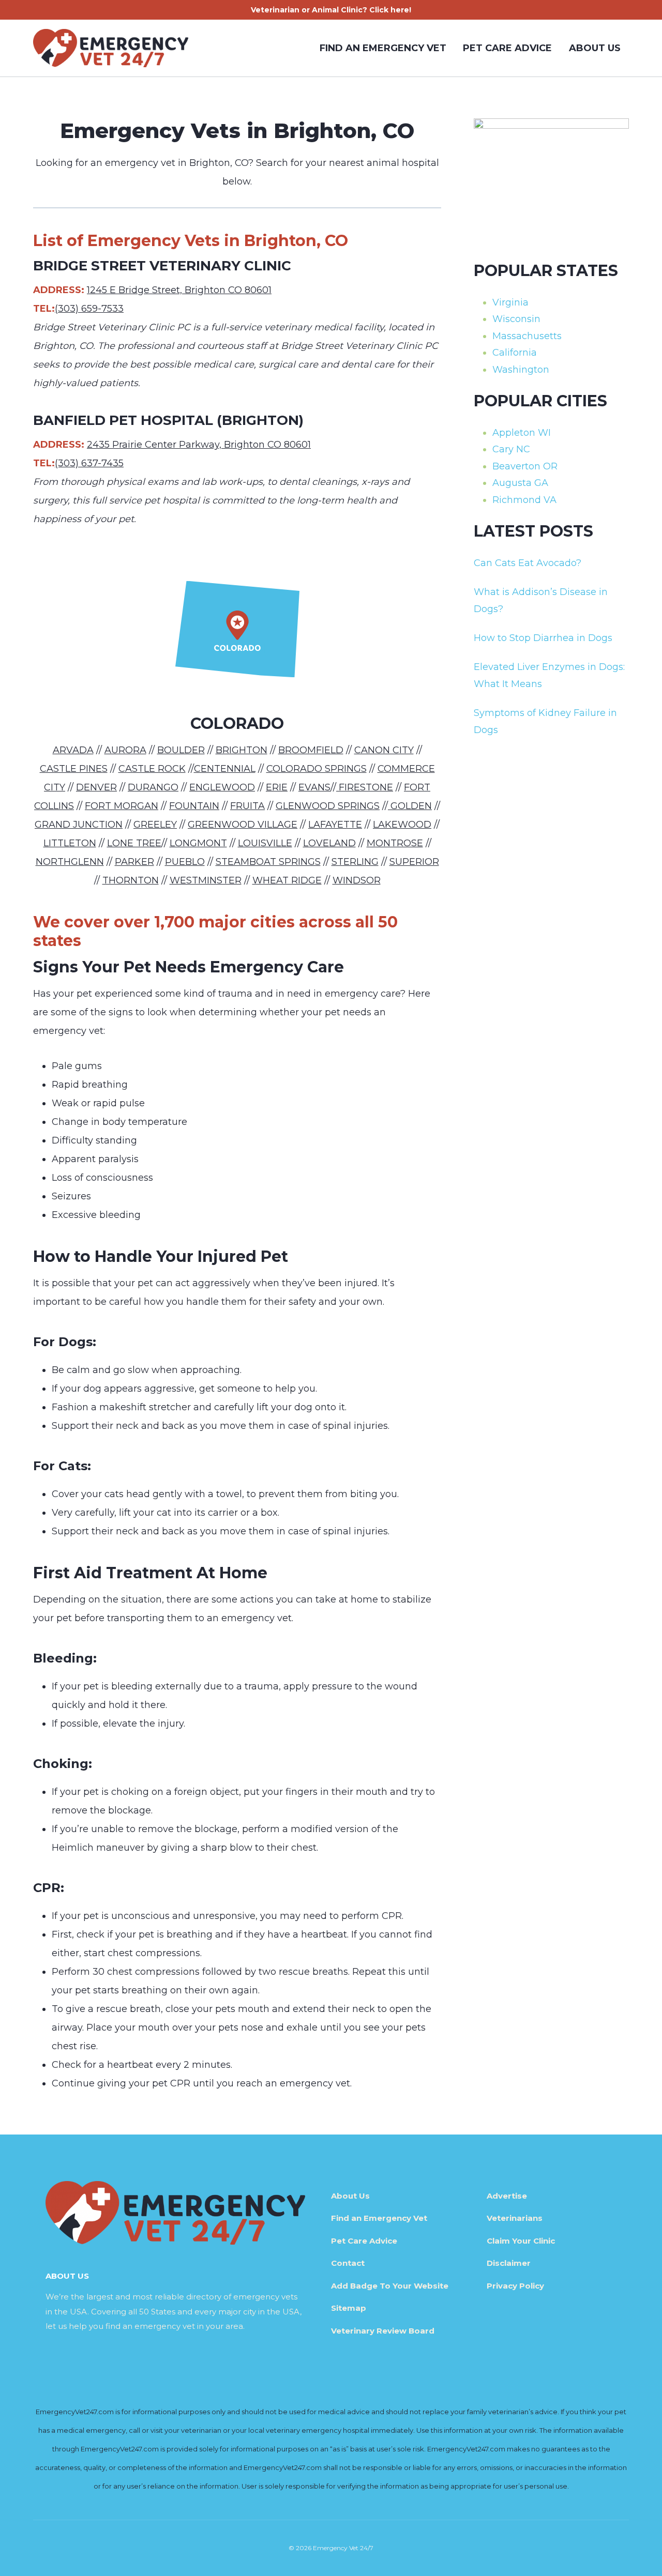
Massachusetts (527, 336)
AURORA (125, 750)
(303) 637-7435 (89, 463)
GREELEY (155, 825)
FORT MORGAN (122, 806)
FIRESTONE (365, 787)
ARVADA (73, 750)
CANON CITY (384, 750)
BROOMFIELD (311, 750)
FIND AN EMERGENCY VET (383, 48)
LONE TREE (134, 843)
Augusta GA (520, 483)
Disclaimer (509, 2263)
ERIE (277, 787)
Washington (521, 370)
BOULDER (181, 750)
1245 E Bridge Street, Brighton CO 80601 (179, 290)
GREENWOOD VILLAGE (243, 825)
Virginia (510, 302)
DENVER (96, 787)
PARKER (134, 862)
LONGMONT (198, 843)
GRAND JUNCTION (79, 825)
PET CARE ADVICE (507, 48)
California (515, 353)
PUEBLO (185, 862)
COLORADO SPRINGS (317, 769)
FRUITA (247, 806)
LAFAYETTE (335, 825)
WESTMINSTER (206, 880)
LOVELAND (329, 843)
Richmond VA (524, 500)
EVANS (314, 787)
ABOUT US (595, 48)
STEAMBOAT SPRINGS (268, 862)
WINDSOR (357, 880)
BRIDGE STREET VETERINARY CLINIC (162, 266)
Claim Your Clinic (521, 2241)
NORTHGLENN (70, 862)
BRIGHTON (242, 750)
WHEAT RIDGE (287, 880)
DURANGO (153, 787)
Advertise (507, 2196)
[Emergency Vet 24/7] (111, 48)
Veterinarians (515, 2218)
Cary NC (511, 449)
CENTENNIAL (225, 769)
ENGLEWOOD (222, 787)
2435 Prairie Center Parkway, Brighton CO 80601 (199, 445)
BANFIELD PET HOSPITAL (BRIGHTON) (168, 420)
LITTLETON (70, 843)
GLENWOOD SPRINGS (328, 806)
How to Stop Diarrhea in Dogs (543, 638)
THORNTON (131, 880)
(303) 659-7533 (89, 309)
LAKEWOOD (402, 825)
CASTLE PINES (74, 769)
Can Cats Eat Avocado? (528, 563)
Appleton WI (522, 433)
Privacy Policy (515, 2286)
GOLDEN (410, 806)
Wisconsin (516, 319)
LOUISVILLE (265, 843)
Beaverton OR (525, 466)
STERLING (355, 862)
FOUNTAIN (194, 806)
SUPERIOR (414, 862)
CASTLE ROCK (152, 769)
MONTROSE (395, 843)
